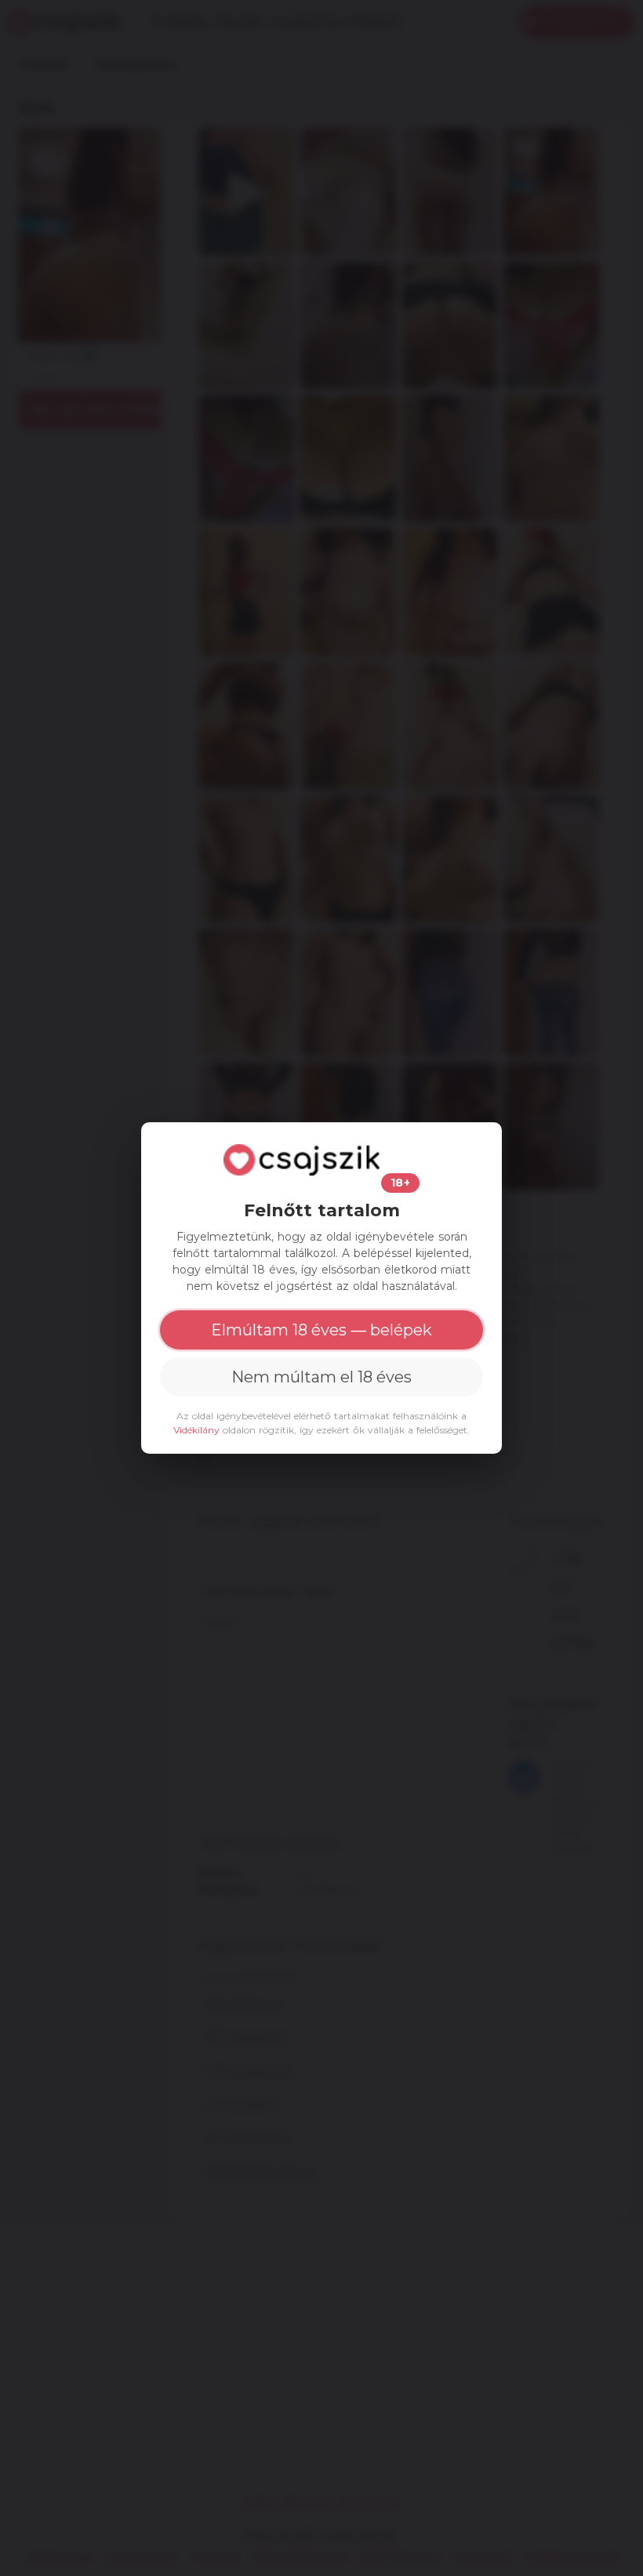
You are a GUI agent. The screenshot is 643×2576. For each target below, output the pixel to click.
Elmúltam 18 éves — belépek (321, 1330)
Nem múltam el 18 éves (321, 1377)
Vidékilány (196, 1430)
